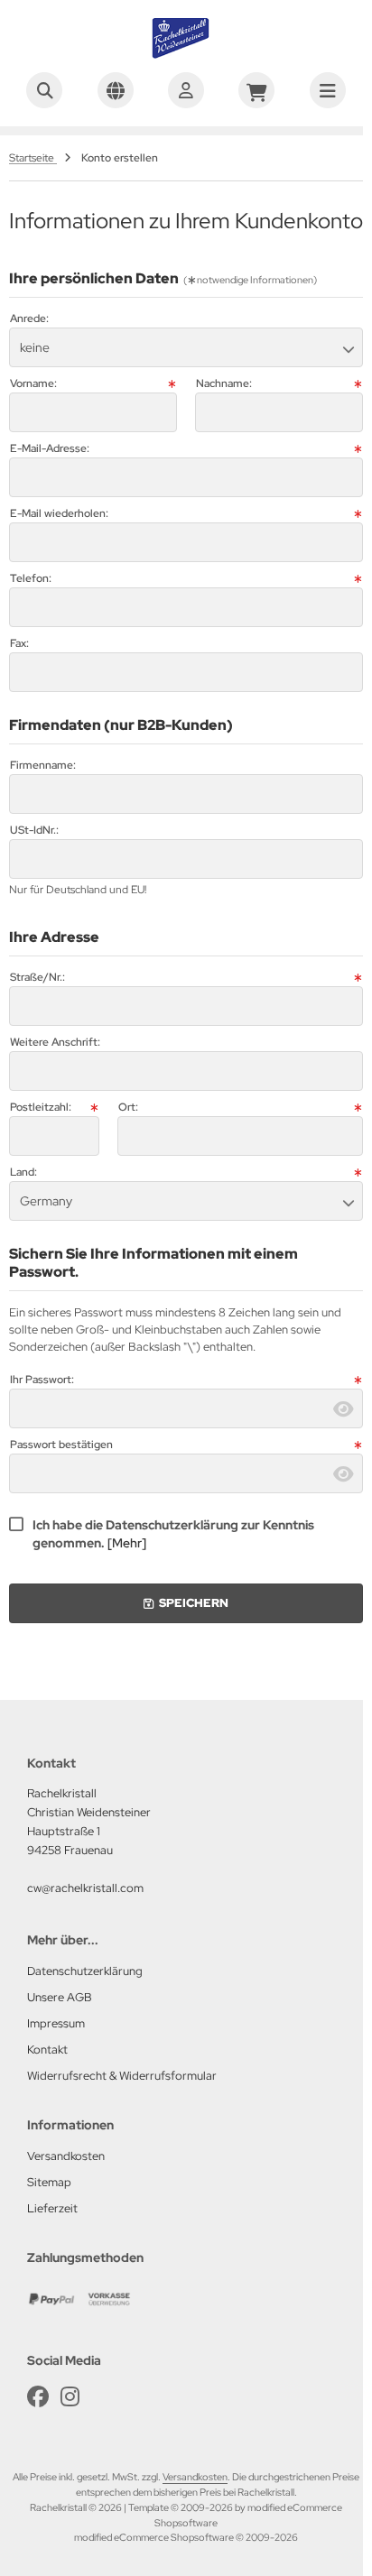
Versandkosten (195, 2477)
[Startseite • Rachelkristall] (186, 54)
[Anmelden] (186, 90)
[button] (186, 347)
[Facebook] (38, 2397)
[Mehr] (127, 1543)
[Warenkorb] (256, 90)
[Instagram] (70, 2397)
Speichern (186, 1603)
